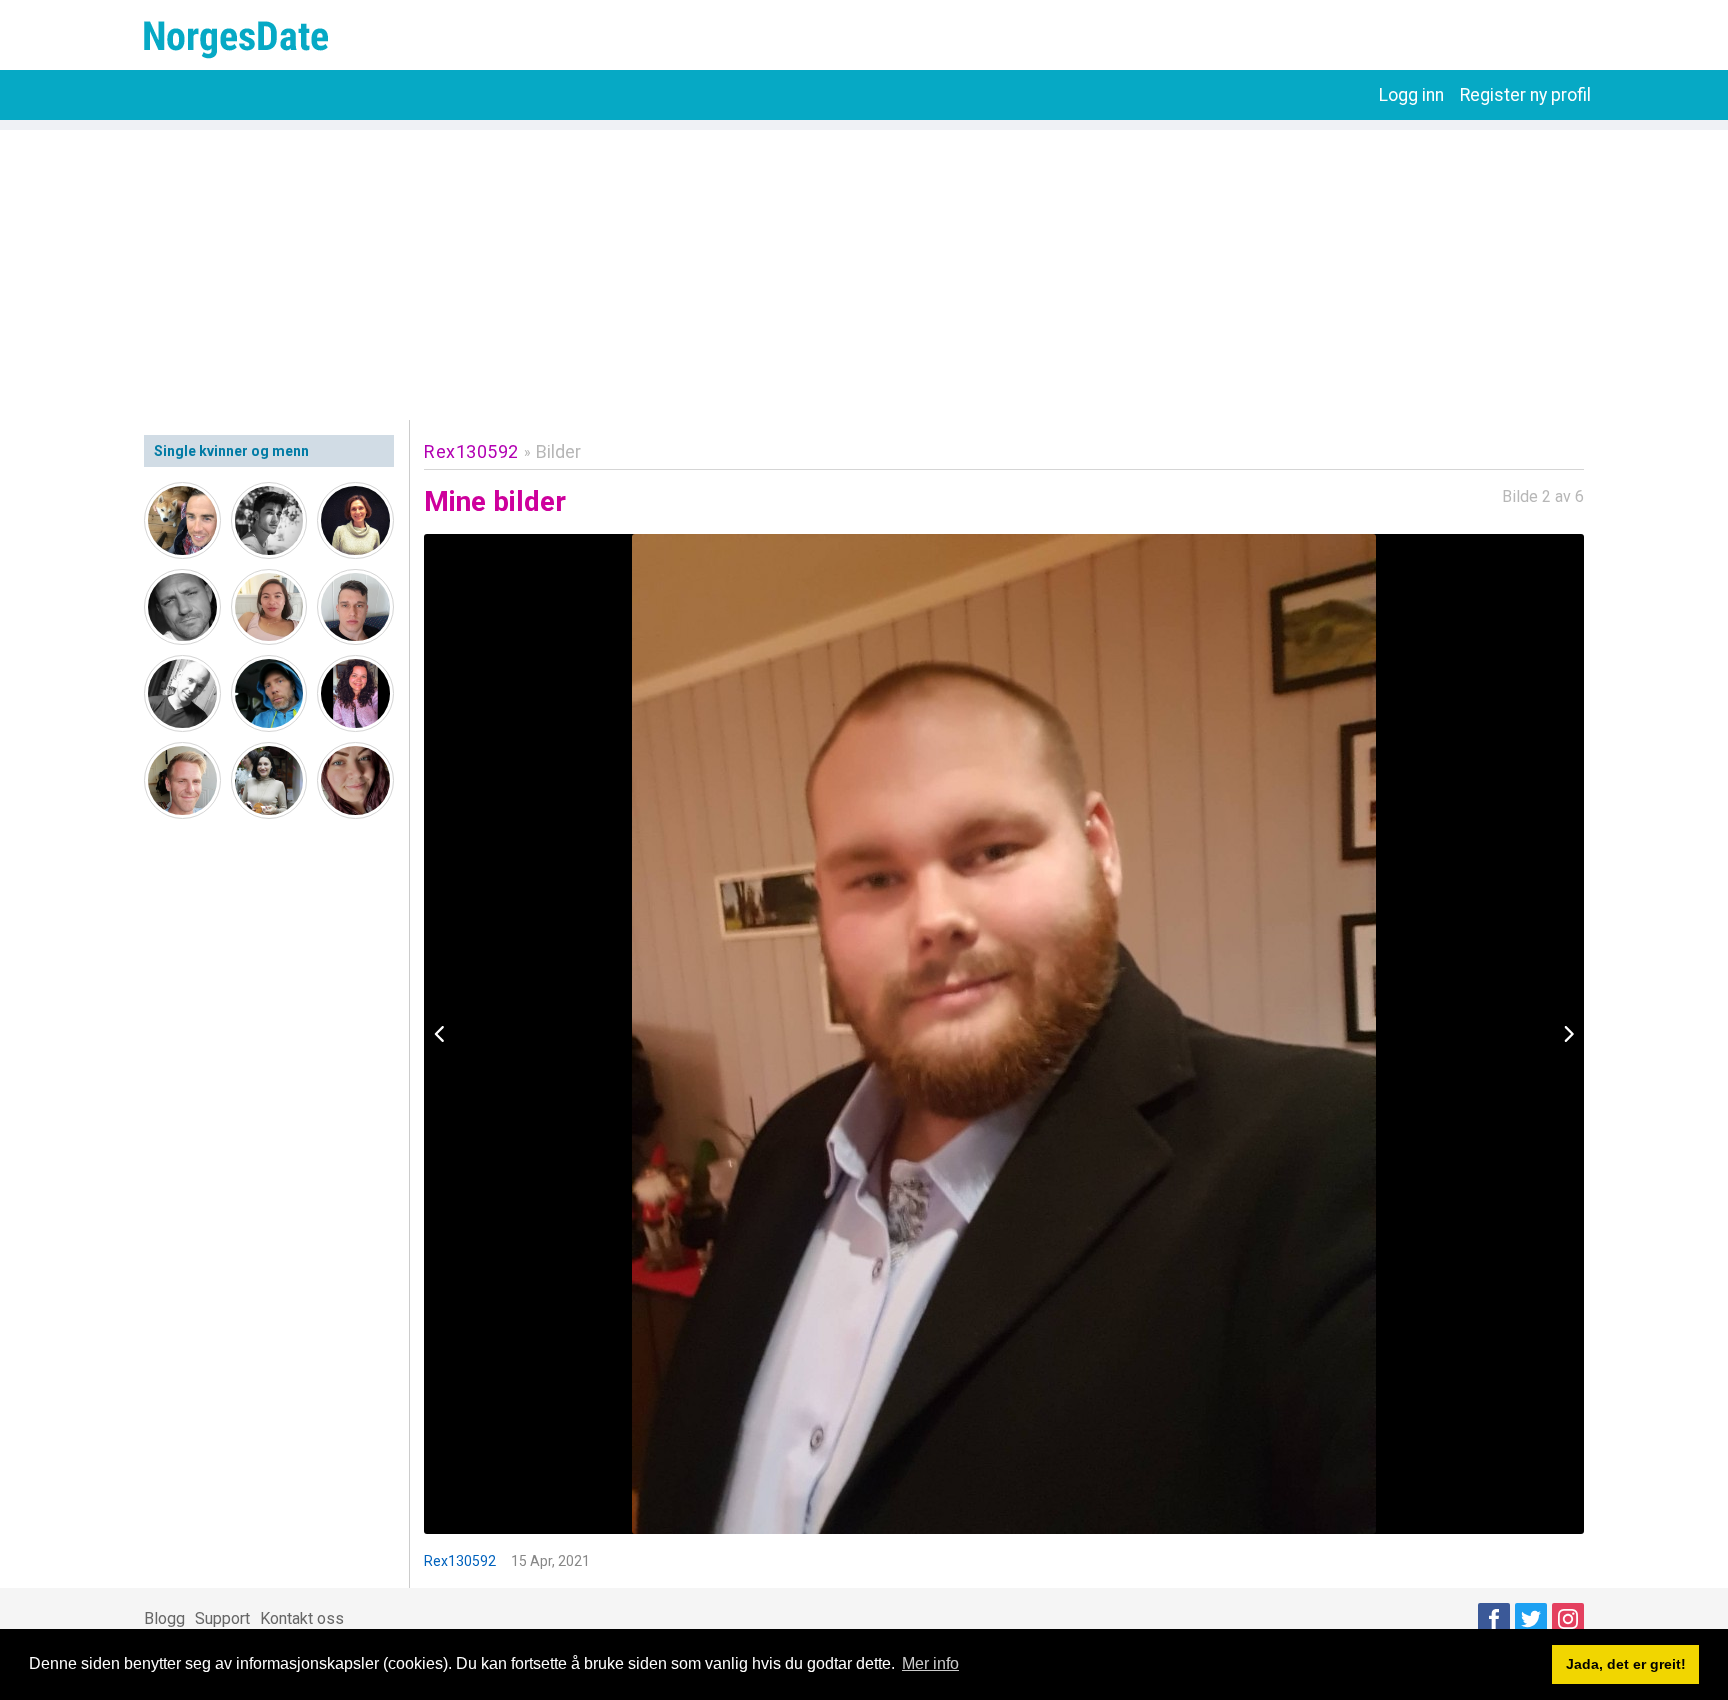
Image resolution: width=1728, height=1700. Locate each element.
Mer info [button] (930, 1663)
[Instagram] (1568, 1619)
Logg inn (1411, 95)
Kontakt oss (302, 1618)
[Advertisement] (864, 270)
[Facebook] (1494, 1619)
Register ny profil (1525, 95)
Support (222, 1618)
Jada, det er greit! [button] (1626, 1664)
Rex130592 (471, 451)
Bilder (558, 451)
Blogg (164, 1618)
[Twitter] (1531, 1619)
